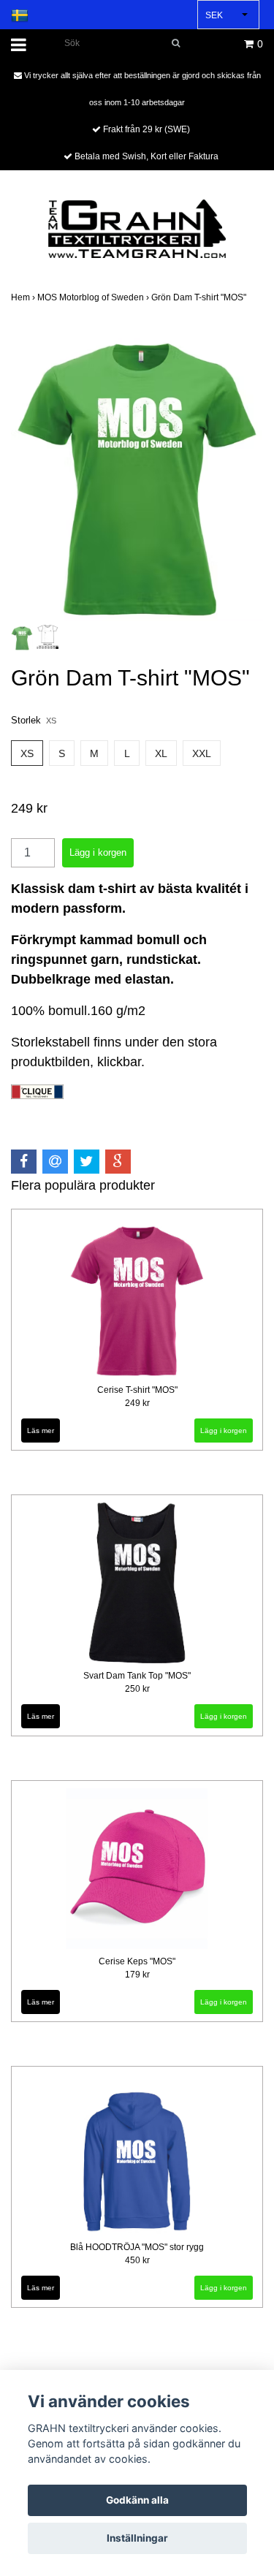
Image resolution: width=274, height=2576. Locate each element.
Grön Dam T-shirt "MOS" (200, 297)
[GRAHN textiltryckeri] (137, 228)
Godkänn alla (137, 2500)
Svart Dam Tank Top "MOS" (137, 1676)
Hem (24, 297)
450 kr (137, 2260)
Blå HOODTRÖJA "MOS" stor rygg (137, 2247)
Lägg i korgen (224, 1431)
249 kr (137, 1403)
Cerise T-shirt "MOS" (137, 1390)
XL (161, 753)
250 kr (137, 1689)
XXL (202, 753)
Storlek (34, 720)
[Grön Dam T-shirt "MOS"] (137, 472)
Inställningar (137, 2538)
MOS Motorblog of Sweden (94, 297)
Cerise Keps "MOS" (137, 1961)
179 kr (137, 1975)
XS (27, 753)
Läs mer (41, 1431)
